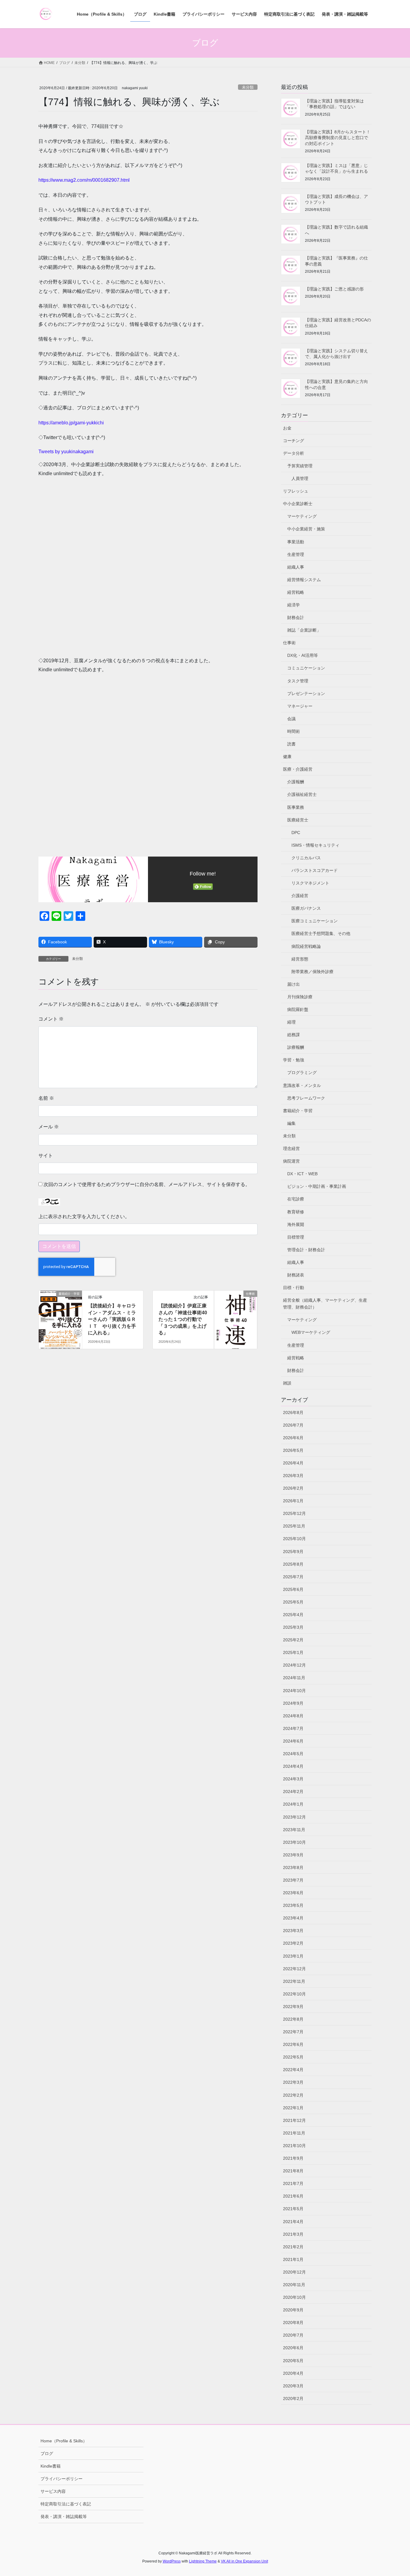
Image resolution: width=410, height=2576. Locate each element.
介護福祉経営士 (302, 794)
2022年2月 (293, 2095)
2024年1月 (293, 1804)
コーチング (294, 441)
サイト (46, 1156)
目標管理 (296, 1237)
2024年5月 (293, 1754)
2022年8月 (293, 2019)
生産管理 (296, 554)
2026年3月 (293, 1476)
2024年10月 (294, 1691)
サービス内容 (53, 2491)
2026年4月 (293, 1463)
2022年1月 (293, 2108)
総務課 (294, 1035)
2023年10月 (294, 1842)
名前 (46, 1098)
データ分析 (294, 453)
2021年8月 (293, 2171)
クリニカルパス (306, 858)
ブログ (47, 2453)
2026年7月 (293, 1425)
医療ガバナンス (306, 908)
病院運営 (291, 1161)
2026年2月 (293, 1488)
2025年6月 (293, 1589)
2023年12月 (294, 1817)
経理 (291, 1022)
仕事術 (289, 643)
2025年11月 (294, 1526)
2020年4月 (293, 2373)
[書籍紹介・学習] (60, 1313)
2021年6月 (293, 2196)
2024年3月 (293, 1779)
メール (49, 1127)
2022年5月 (293, 2057)
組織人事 (296, 567)
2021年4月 (293, 2222)
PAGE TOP (395, 2494)
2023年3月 (293, 1931)
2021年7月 (293, 2183)
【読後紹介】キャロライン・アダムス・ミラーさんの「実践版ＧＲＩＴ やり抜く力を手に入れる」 (112, 1319)
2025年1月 (293, 1652)
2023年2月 (293, 1943)
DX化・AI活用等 (303, 655)
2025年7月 (293, 1577)
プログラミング (302, 1073)
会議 (291, 719)
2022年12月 (294, 1969)
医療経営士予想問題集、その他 (321, 933)
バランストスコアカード (315, 870)
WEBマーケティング (311, 1332)
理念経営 (291, 1148)
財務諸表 (296, 1275)
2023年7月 (293, 1880)
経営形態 (300, 959)
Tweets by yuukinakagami (66, 452)
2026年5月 (293, 1450)
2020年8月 (293, 2323)
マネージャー (300, 706)
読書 (291, 744)
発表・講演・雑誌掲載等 (64, 2517)
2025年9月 (293, 1552)
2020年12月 (294, 2272)
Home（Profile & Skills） (64, 2441)
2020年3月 (293, 2386)
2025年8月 (293, 1564)
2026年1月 (293, 1501)
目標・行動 (294, 1288)
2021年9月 (293, 2158)
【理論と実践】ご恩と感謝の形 (334, 289)
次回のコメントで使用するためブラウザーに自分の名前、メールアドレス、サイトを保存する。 (147, 1184)
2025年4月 (293, 1615)
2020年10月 (294, 2297)
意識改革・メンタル (302, 1085)
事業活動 (296, 542)
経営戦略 (296, 592)
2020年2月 (293, 2399)
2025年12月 (294, 1513)
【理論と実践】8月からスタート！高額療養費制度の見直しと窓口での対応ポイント (338, 138)
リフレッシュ (296, 491)
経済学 (294, 605)
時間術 (294, 731)
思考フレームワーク (306, 1098)
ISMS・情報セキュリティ (315, 845)
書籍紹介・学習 (298, 1111)
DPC (296, 833)
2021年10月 (294, 2146)
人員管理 (300, 478)
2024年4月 (293, 1766)
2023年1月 (293, 1956)
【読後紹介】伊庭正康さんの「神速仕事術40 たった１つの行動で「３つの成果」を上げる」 (185, 1319)
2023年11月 (294, 1830)
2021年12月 (294, 2120)
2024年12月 (294, 1665)
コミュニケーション (306, 668)
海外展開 (296, 1224)
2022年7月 (293, 2032)
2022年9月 (293, 2007)
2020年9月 (293, 2310)
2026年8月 (293, 1412)
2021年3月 (293, 2234)
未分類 (248, 87)
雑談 (287, 1383)
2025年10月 (294, 1539)
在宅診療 (296, 1199)
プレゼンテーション (306, 693)
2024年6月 (293, 1741)
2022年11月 (294, 1981)
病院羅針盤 (298, 1009)
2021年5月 (293, 2209)
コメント (51, 1019)
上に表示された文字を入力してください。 (84, 1217)
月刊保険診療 (300, 997)
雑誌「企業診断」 (304, 630)
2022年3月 (293, 2082)
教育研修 (296, 1212)
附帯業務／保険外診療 (312, 972)
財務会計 (296, 617)
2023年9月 (293, 1855)
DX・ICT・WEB (302, 1174)
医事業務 (296, 807)
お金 (287, 428)
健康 (287, 757)
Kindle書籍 (51, 2466)
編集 (291, 1123)
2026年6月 (293, 1438)
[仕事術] (236, 1313)
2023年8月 (293, 1868)
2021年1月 (293, 2259)
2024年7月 (293, 1728)
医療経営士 (298, 820)
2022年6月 (293, 2044)
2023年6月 (293, 1893)
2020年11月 (294, 2285)
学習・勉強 (294, 1060)
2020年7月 (293, 2335)
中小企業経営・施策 (306, 529)
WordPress (172, 2561)
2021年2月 (293, 2247)
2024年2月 (293, 1792)
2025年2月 (293, 1640)
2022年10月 (294, 1994)
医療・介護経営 (298, 769)
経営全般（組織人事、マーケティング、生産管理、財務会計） (325, 1304)
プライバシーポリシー (62, 2479)
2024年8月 (293, 1716)
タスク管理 (298, 681)
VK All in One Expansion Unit (244, 2561)
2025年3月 (293, 1627)
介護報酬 (296, 782)
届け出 (294, 984)
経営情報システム (304, 580)
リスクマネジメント (310, 883)
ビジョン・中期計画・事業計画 (317, 1186)
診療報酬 (296, 1047)
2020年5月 (293, 2361)
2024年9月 (293, 1703)
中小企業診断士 (298, 504)
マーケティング (302, 516)
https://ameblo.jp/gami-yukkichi (71, 423)
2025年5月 (293, 1602)
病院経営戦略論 (306, 946)
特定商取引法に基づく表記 (66, 2504)
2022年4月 (293, 2070)
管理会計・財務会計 (306, 1250)
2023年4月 (293, 1918)
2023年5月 (293, 1905)
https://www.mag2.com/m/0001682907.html (84, 180)
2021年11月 (294, 2133)
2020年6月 (293, 2348)
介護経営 (300, 896)
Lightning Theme (203, 2561)
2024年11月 (294, 1678)
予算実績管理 (300, 466)
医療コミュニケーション (315, 921)
